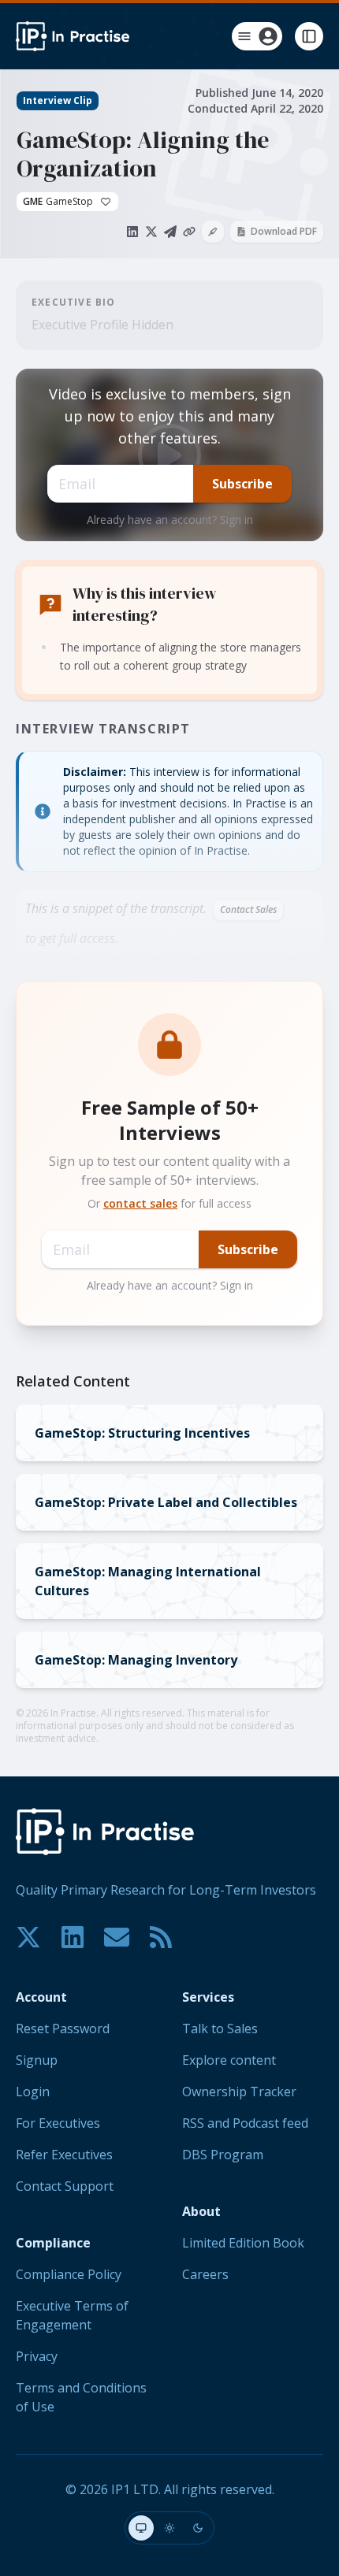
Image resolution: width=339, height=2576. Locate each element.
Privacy (37, 2356)
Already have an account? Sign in (170, 520)
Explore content (229, 2060)
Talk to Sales (220, 2029)
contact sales (140, 1203)
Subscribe (242, 484)
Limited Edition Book (243, 2243)
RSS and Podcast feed (245, 2123)
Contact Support (65, 2186)
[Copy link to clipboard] (189, 232)
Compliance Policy (69, 2274)
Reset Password (63, 2029)
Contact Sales (248, 909)
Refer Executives (64, 2155)
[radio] (141, 2528)
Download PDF (284, 231)
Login (33, 2092)
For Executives (58, 2123)
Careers (205, 2274)
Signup (37, 2060)
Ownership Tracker (239, 2092)
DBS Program (223, 2155)
